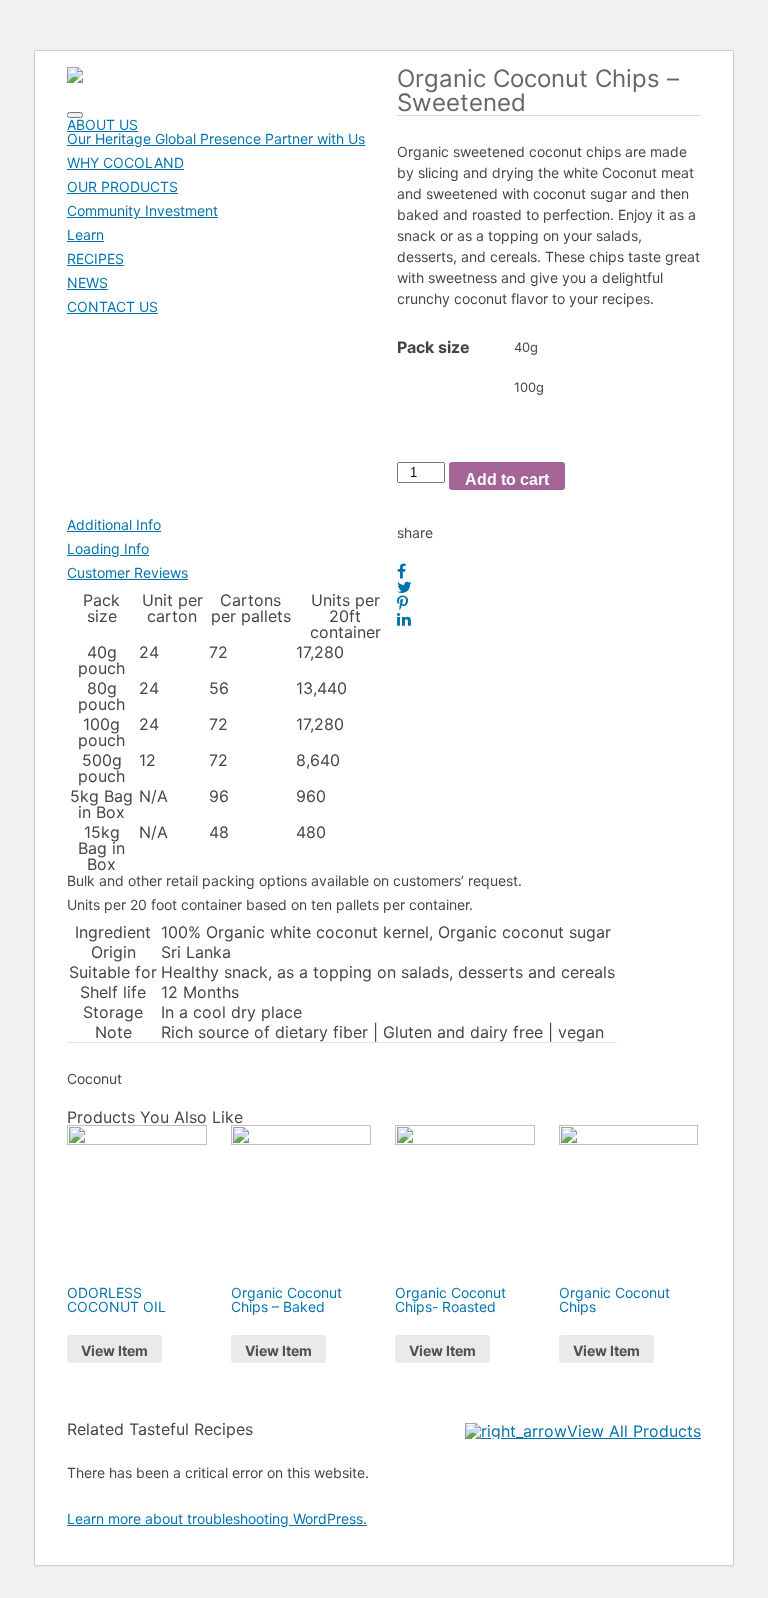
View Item (114, 1350)
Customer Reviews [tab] (127, 572)
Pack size (433, 347)
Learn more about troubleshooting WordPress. (217, 1518)
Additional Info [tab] (114, 524)
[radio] (584, 346)
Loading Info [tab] (108, 548)
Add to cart (507, 479)
